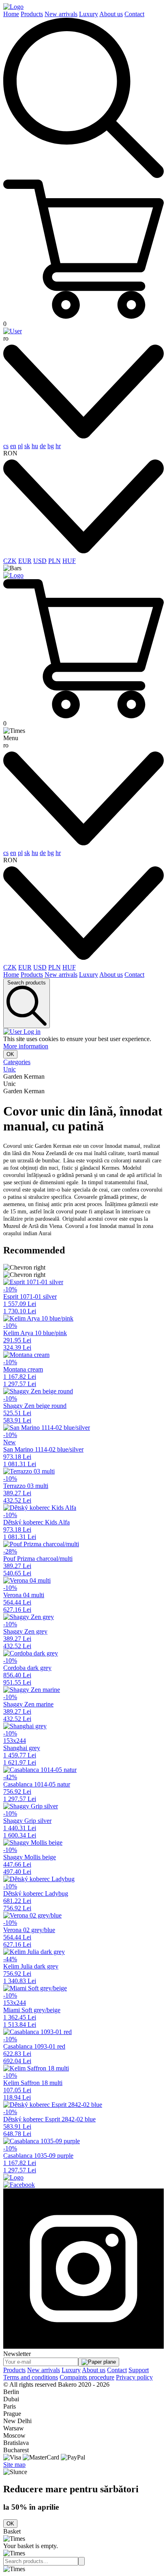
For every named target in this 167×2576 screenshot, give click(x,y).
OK (10, 1054)
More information (26, 1046)
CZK (10, 561)
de (43, 446)
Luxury (89, 14)
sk (27, 446)
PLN (55, 561)
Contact (134, 14)
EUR (25, 561)
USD (40, 561)
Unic (10, 1069)
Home (11, 14)
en (13, 446)
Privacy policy (134, 2377)
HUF (69, 561)
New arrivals (61, 14)
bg (51, 446)
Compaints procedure (87, 2377)
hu (35, 446)
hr (58, 446)
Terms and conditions (31, 2377)
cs (6, 446)
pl (20, 446)
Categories (17, 1062)
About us (111, 14)
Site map (14, 2465)
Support (139, 2370)
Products (32, 14)
